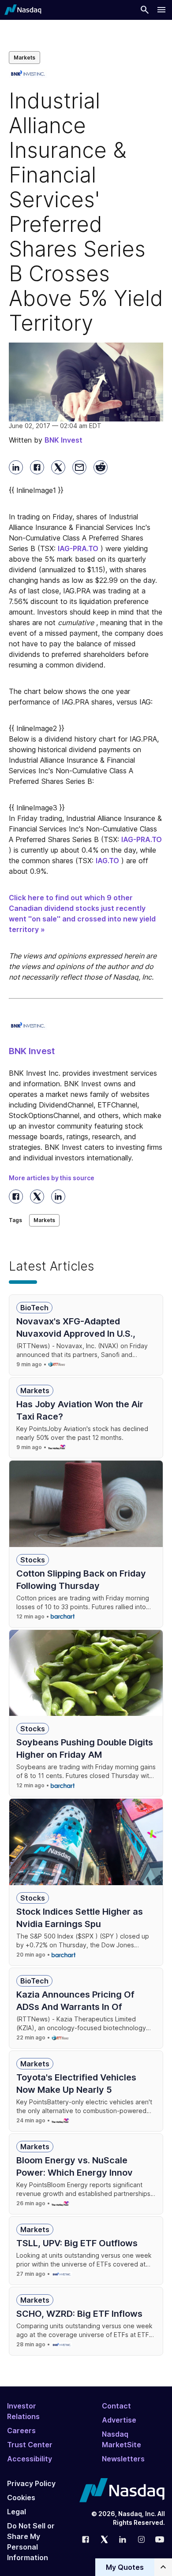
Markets (24, 58)
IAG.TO (107, 861)
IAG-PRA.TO (78, 548)
